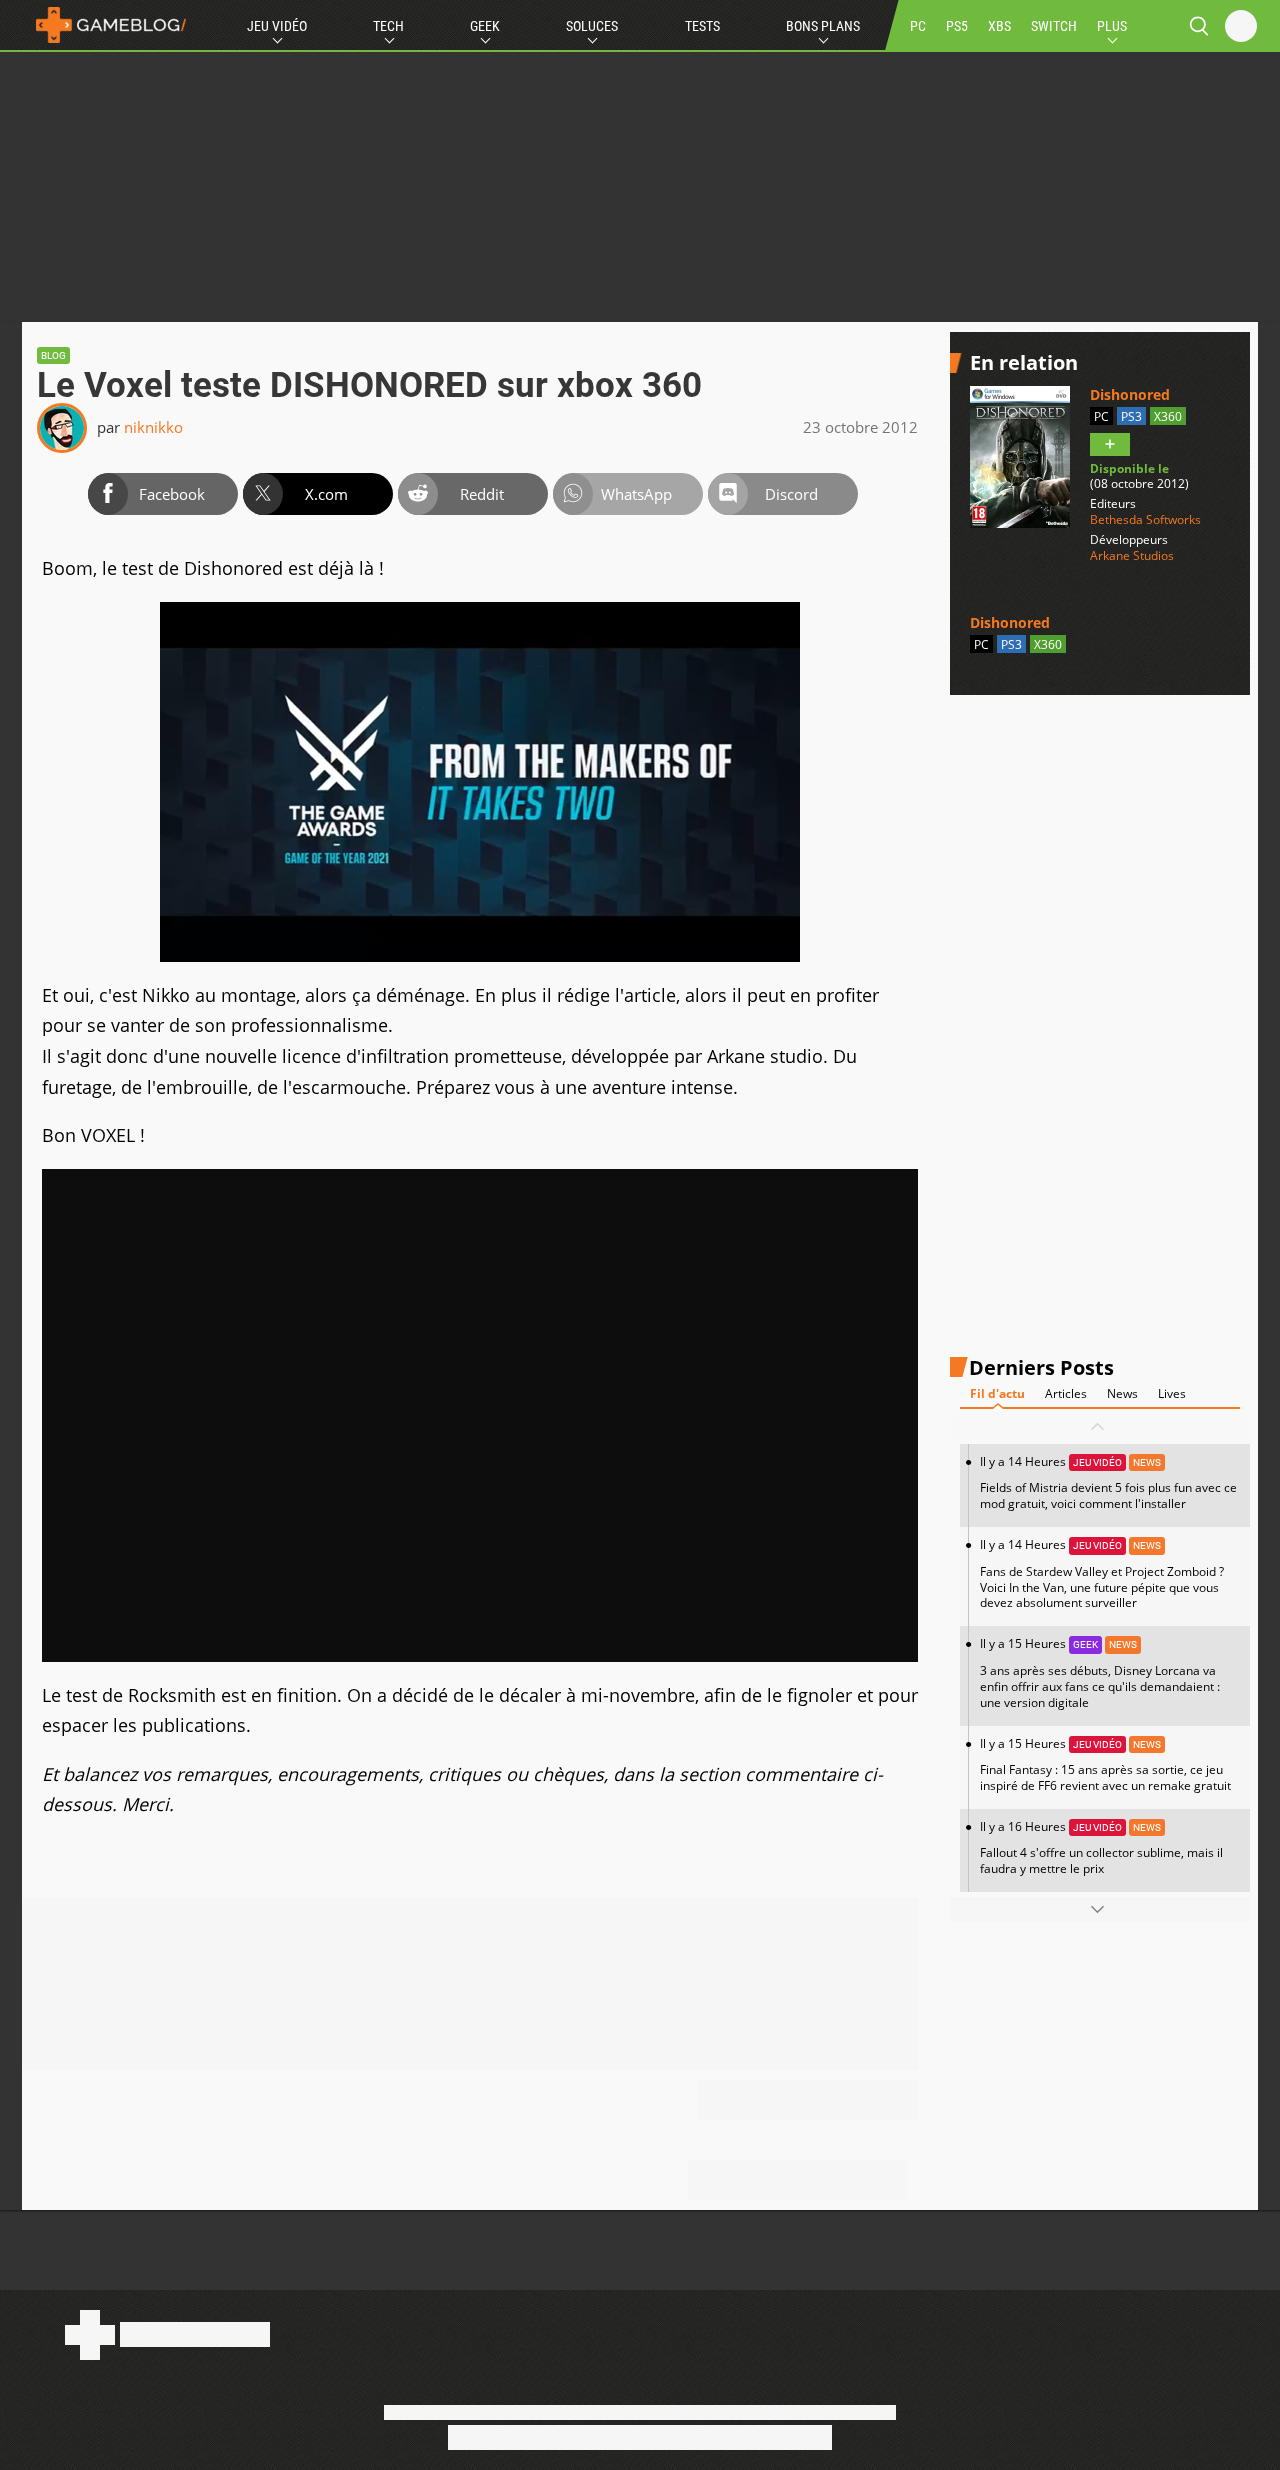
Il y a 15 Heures (1100, 1672)
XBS (999, 26)
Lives (1172, 1393)
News (1122, 1393)
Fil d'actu (997, 1393)
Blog (53, 355)
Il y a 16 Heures (1101, 1847)
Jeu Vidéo (277, 26)
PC (918, 26)
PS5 (957, 26)
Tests (702, 26)
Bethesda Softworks (1145, 520)
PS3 (1131, 416)
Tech (388, 26)
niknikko (153, 427)
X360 (1168, 416)
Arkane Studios (1132, 556)
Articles (1066, 1393)
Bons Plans (823, 26)
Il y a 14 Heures (1108, 1482)
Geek (485, 26)
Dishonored (1130, 394)
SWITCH (1054, 26)
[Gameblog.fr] (106, 25)
